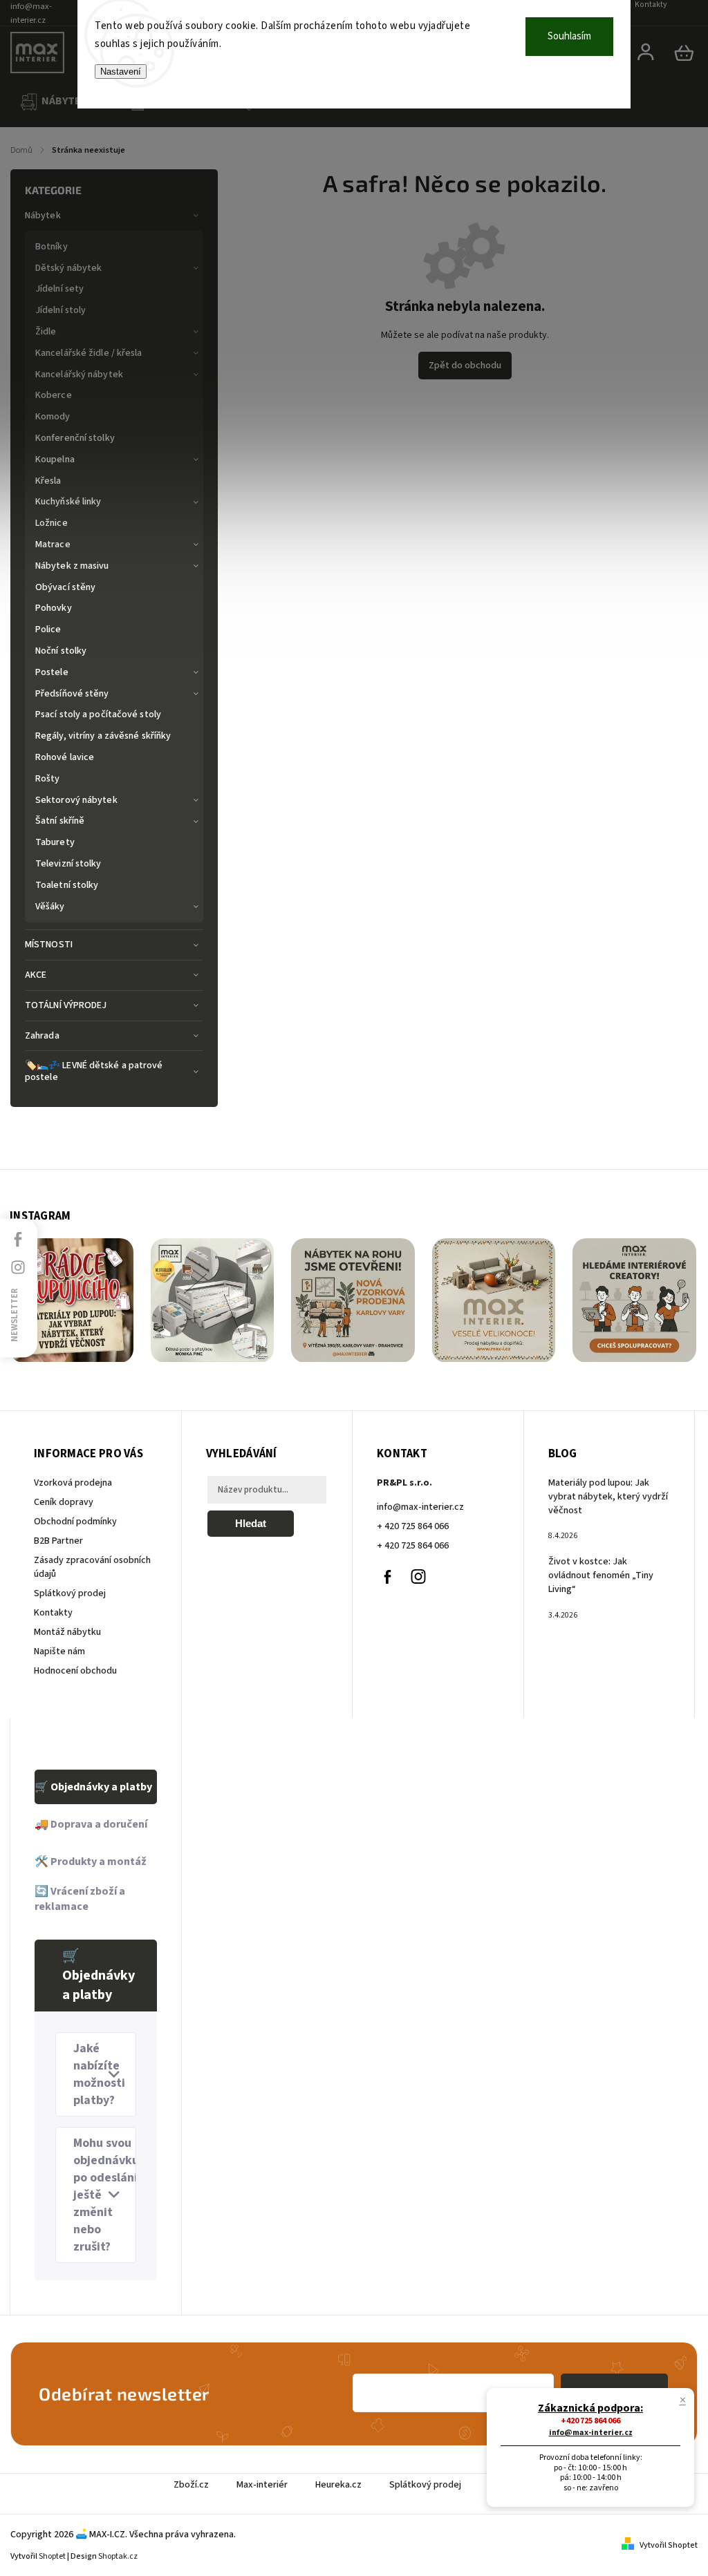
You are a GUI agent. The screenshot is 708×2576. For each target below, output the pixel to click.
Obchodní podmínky (75, 1522)
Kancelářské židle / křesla (89, 353)
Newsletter (15, 1315)
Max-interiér (262, 2485)
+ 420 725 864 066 (413, 1526)
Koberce (54, 395)
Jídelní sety (59, 289)
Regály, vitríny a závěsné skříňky (103, 736)
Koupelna (55, 460)
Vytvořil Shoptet (669, 2545)
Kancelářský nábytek (79, 375)
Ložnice (52, 523)
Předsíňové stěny (72, 694)
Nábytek (43, 216)
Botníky (52, 247)
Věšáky (50, 907)
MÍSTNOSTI (49, 945)
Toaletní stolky (67, 885)
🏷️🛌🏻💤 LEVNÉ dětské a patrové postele (94, 1071)
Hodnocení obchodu (75, 1671)
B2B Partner (58, 1541)
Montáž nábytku (67, 1632)
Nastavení (121, 72)
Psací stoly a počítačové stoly (98, 714)
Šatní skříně (60, 821)
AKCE (36, 975)
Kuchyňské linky (68, 502)
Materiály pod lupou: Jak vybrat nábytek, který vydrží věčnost (608, 1497)
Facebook (387, 1577)
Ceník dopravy (64, 1502)
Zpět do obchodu (465, 366)
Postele (52, 672)
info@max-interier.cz (420, 1507)
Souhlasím (569, 36)
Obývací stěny (65, 587)
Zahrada (42, 1036)
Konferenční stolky (75, 438)
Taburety (55, 842)
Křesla (48, 481)
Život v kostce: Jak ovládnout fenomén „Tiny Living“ (601, 1575)
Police (48, 629)
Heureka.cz (338, 2485)
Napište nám (59, 1651)
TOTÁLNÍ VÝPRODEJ (66, 1005)
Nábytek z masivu (72, 566)
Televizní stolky (68, 864)
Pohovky (54, 608)
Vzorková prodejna (73, 1483)
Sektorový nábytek (76, 800)
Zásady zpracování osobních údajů (92, 1567)
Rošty (48, 779)
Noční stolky (61, 651)
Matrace (53, 544)
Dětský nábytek (68, 268)
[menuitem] (59, 102)
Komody (53, 417)
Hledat (251, 1523)
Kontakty (53, 1613)
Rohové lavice (65, 757)
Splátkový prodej (70, 1593)
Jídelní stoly (60, 310)
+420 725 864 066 (590, 2421)
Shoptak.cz (118, 2556)
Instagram (418, 1577)
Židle (46, 332)
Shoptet (52, 2556)
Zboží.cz (191, 2485)
